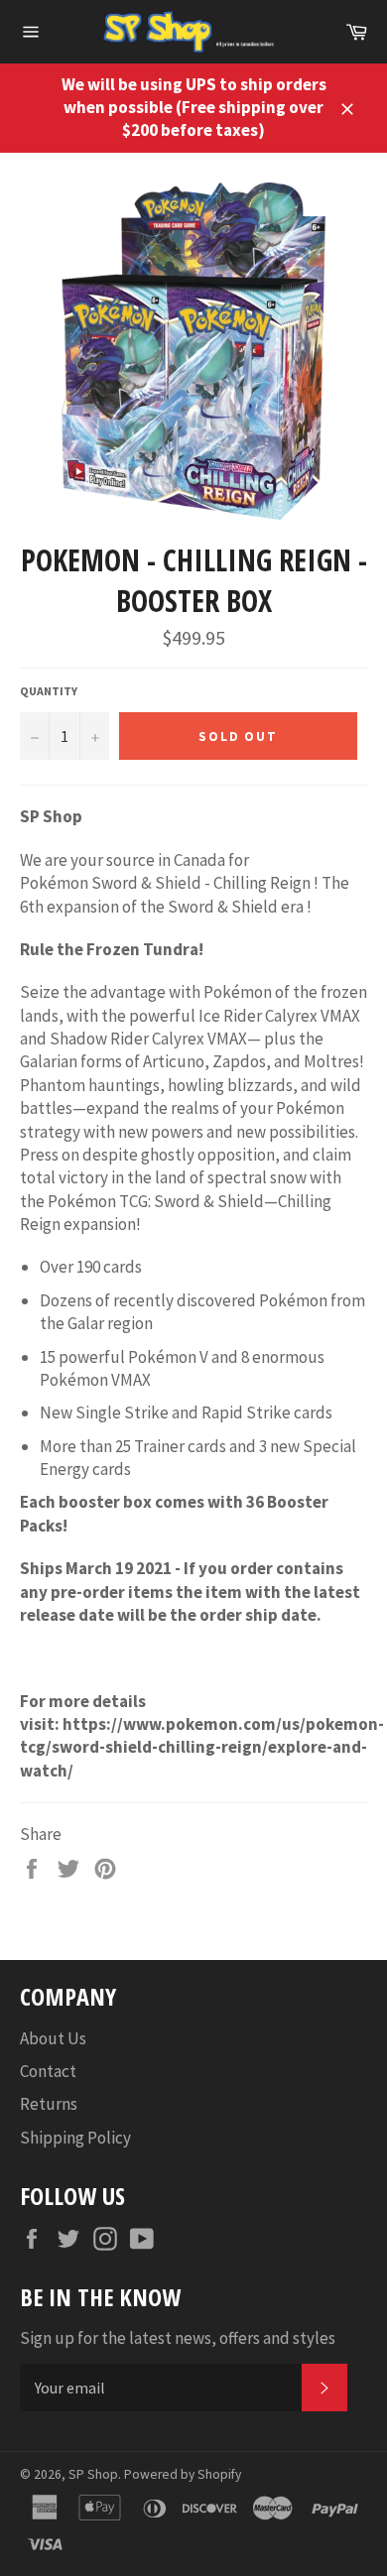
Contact (48, 2071)
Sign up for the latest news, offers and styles (178, 2338)
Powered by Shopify (183, 2474)
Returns (49, 2104)
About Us (53, 2038)
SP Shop (93, 2474)
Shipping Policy (75, 2138)
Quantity (49, 691)
